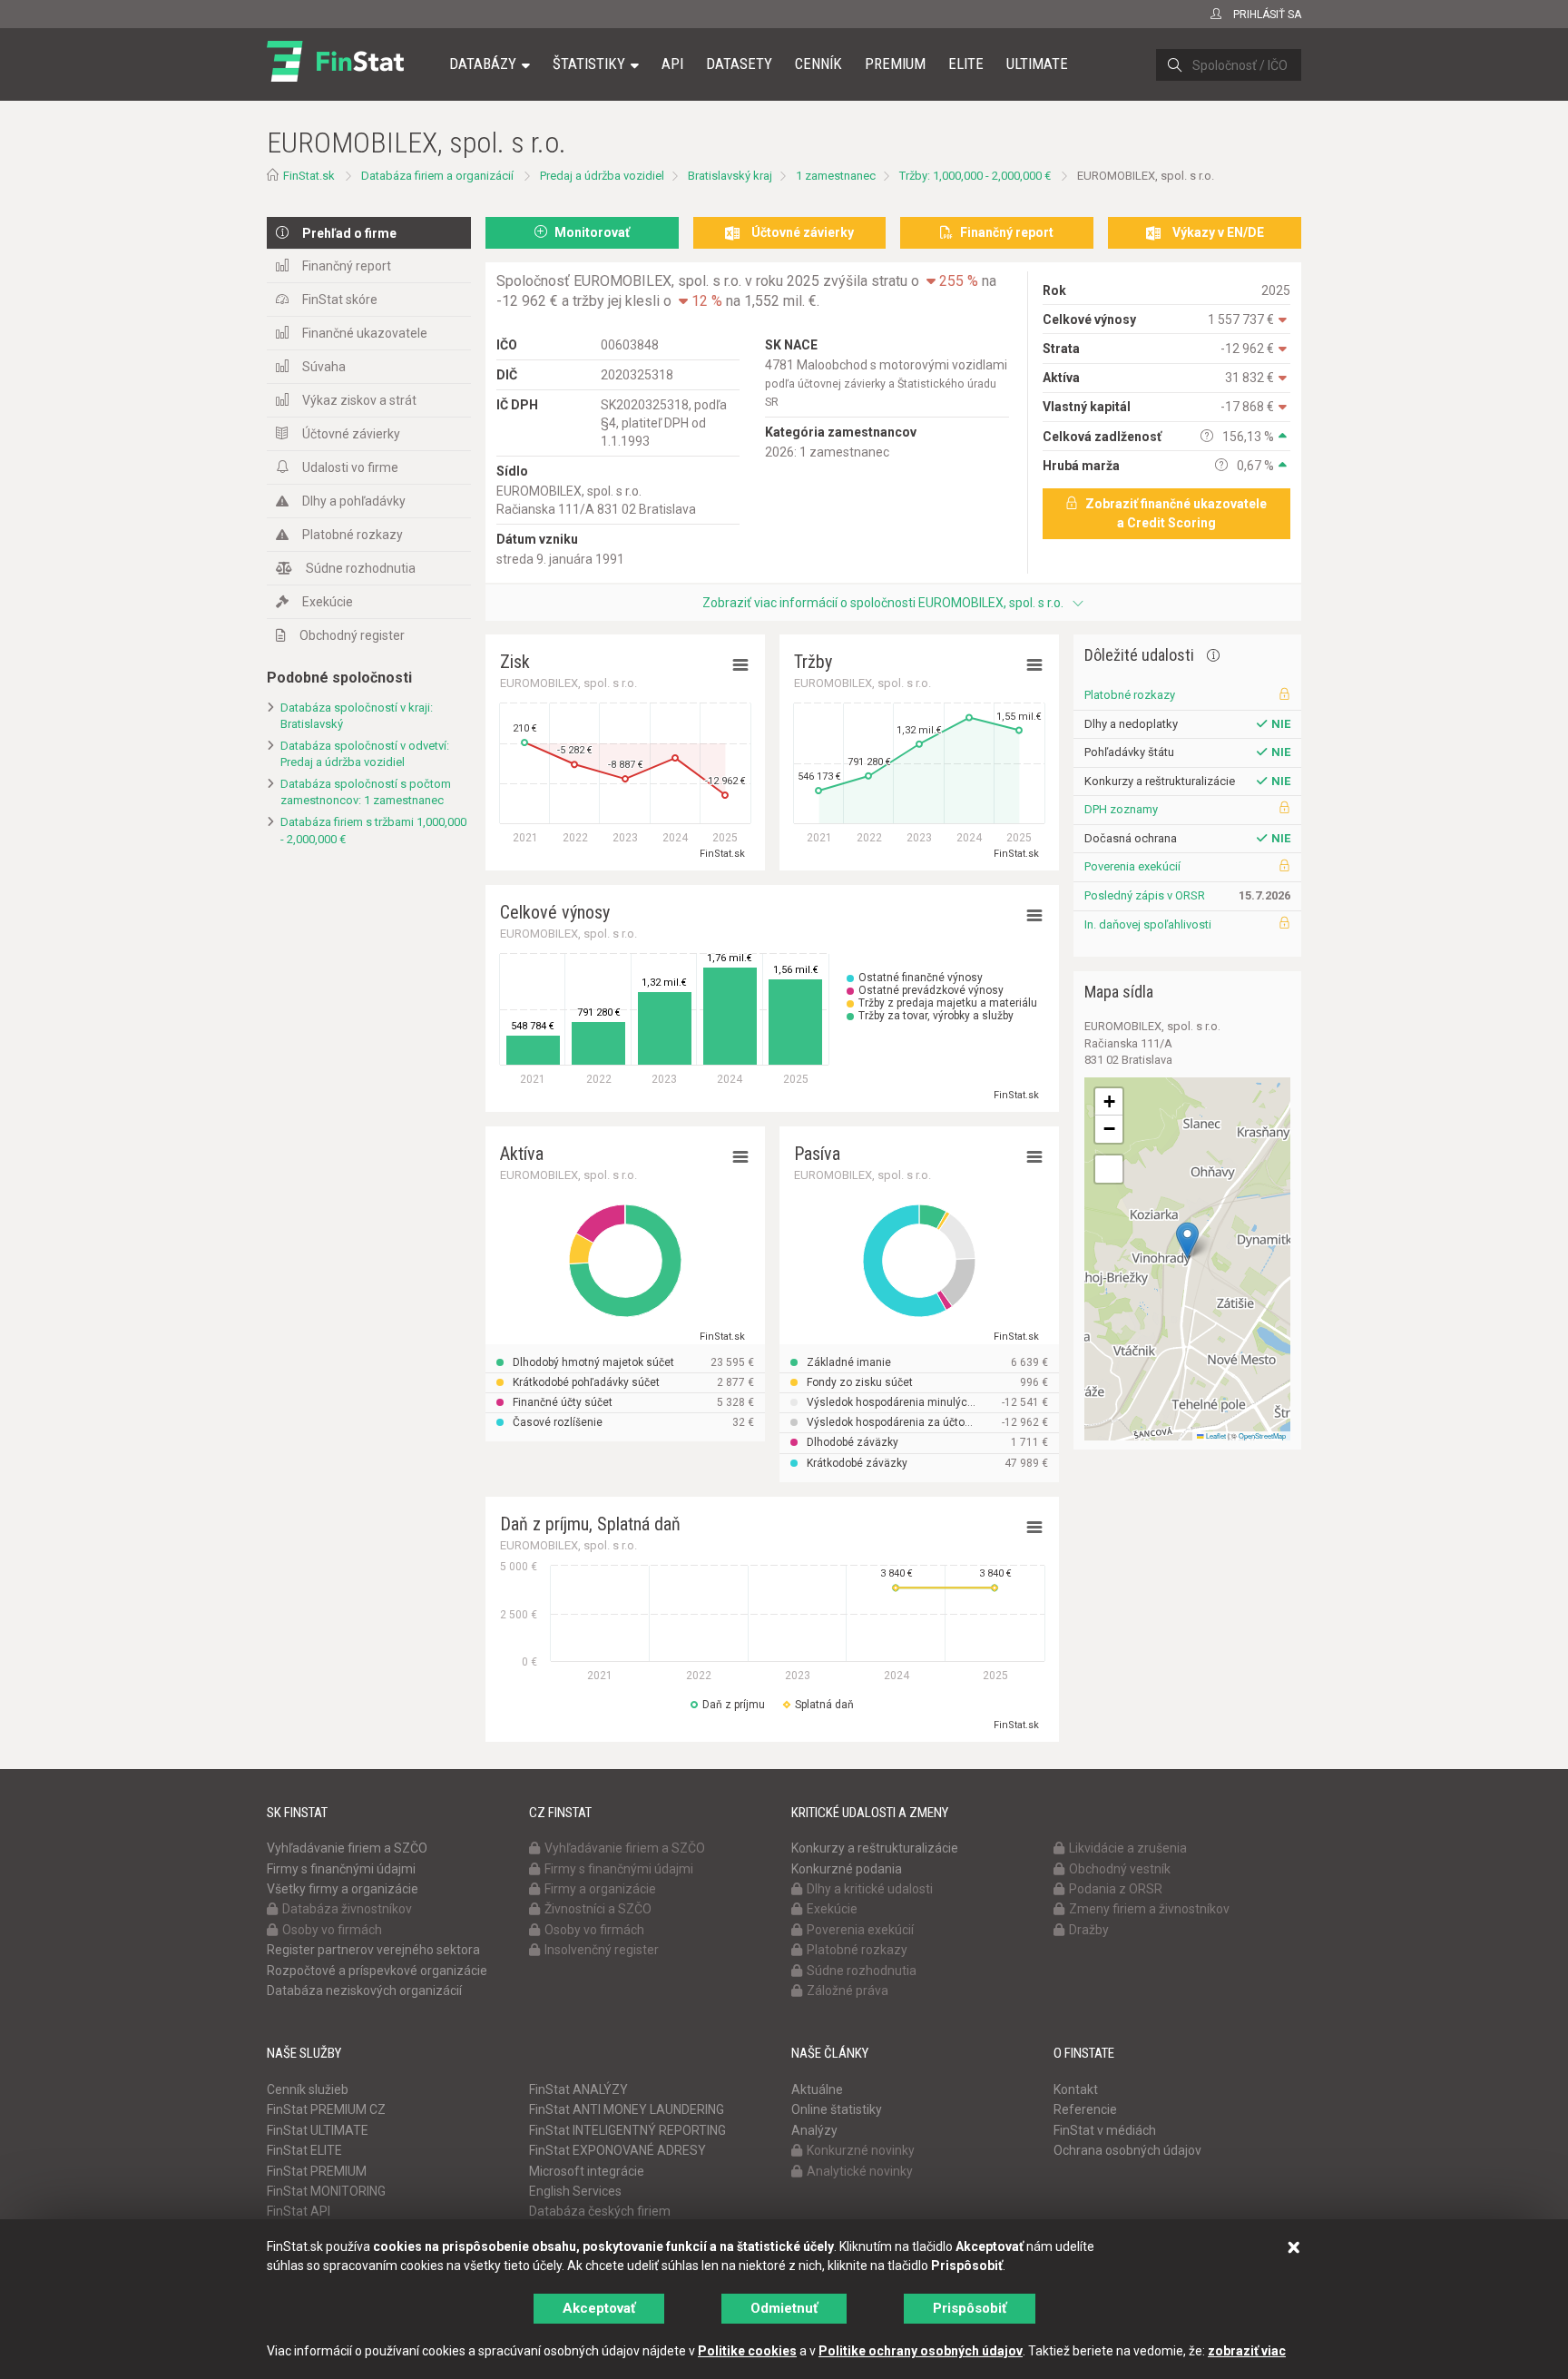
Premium (895, 64)
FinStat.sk (309, 176)
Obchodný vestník (1120, 1869)
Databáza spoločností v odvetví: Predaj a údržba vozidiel (365, 754)
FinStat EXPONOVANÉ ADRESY (617, 2150)
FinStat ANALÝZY (578, 2089)
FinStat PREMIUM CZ (326, 2109)
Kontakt (1076, 2089)
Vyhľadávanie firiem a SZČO (347, 1848)
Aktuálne (817, 2089)
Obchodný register (352, 635)
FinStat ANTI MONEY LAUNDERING (627, 2109)
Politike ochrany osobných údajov (921, 2351)
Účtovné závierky (351, 434)
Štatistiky (589, 64)
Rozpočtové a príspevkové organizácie (377, 1971)
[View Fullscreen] (1109, 1169)
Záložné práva (848, 1991)
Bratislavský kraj (730, 176)
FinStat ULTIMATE (318, 2130)
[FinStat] (335, 76)
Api (672, 64)
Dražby (1089, 1930)
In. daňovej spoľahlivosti (1148, 924)
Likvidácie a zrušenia (1128, 1848)
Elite (966, 64)
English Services (575, 2191)
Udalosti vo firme (350, 467)
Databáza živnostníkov (347, 1909)
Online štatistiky (837, 2109)
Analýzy (814, 2130)
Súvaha (324, 367)
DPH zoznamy (1121, 809)
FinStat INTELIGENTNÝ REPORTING (627, 2130)
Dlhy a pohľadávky (354, 501)
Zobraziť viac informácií (883, 603)
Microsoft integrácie (587, 2171)
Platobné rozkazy (353, 535)
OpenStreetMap (1262, 1435)
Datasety (739, 64)
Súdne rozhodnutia (361, 568)
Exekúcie (328, 602)
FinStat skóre (340, 300)
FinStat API (299, 2211)
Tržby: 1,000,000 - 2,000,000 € (975, 176)
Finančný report (347, 266)
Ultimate (1037, 64)
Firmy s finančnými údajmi (341, 1869)
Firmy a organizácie (600, 1889)
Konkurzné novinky (861, 2150)
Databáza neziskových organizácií (364, 1991)
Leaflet (1215, 1435)
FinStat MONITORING (326, 2191)
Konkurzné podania (847, 1869)
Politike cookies (747, 2351)
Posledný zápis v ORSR (1145, 895)
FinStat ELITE (304, 2150)
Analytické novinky (860, 2171)
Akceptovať (599, 2308)
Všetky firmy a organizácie (343, 1889)
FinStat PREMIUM (317, 2171)
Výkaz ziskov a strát (359, 400)
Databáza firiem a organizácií (437, 176)
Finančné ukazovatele (365, 333)
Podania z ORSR (1116, 1889)
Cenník (818, 64)
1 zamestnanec (836, 176)
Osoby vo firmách (332, 1930)
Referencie (1085, 2109)
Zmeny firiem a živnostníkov (1149, 1909)
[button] (1187, 1240)
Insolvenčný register (602, 1950)
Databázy (483, 64)
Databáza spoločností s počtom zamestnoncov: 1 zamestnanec (366, 792)
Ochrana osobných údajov (1127, 2150)
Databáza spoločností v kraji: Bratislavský (357, 716)
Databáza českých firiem (600, 2211)
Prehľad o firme (349, 233)
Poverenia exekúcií (1132, 866)
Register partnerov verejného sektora (373, 1950)
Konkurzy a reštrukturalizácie (875, 1848)
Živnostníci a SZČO (598, 1909)
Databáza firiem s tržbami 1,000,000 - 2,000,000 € (373, 831)
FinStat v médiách (1105, 2130)
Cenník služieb (308, 2089)
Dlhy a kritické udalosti (870, 1889)
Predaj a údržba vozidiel (602, 176)
